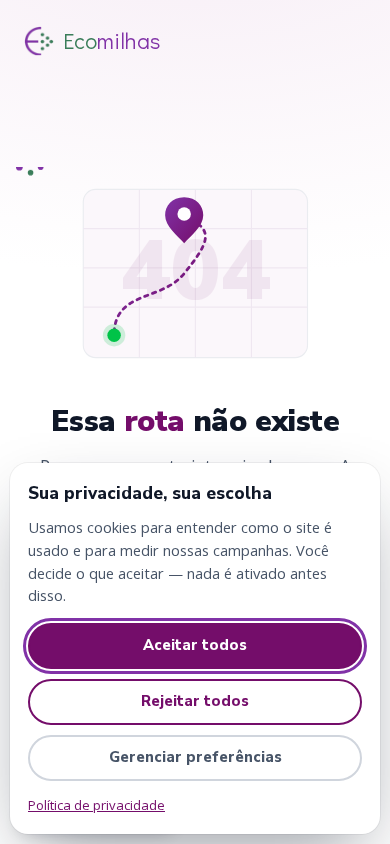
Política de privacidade (96, 805)
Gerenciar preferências (195, 757)
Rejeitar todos (195, 701)
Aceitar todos (195, 645)
